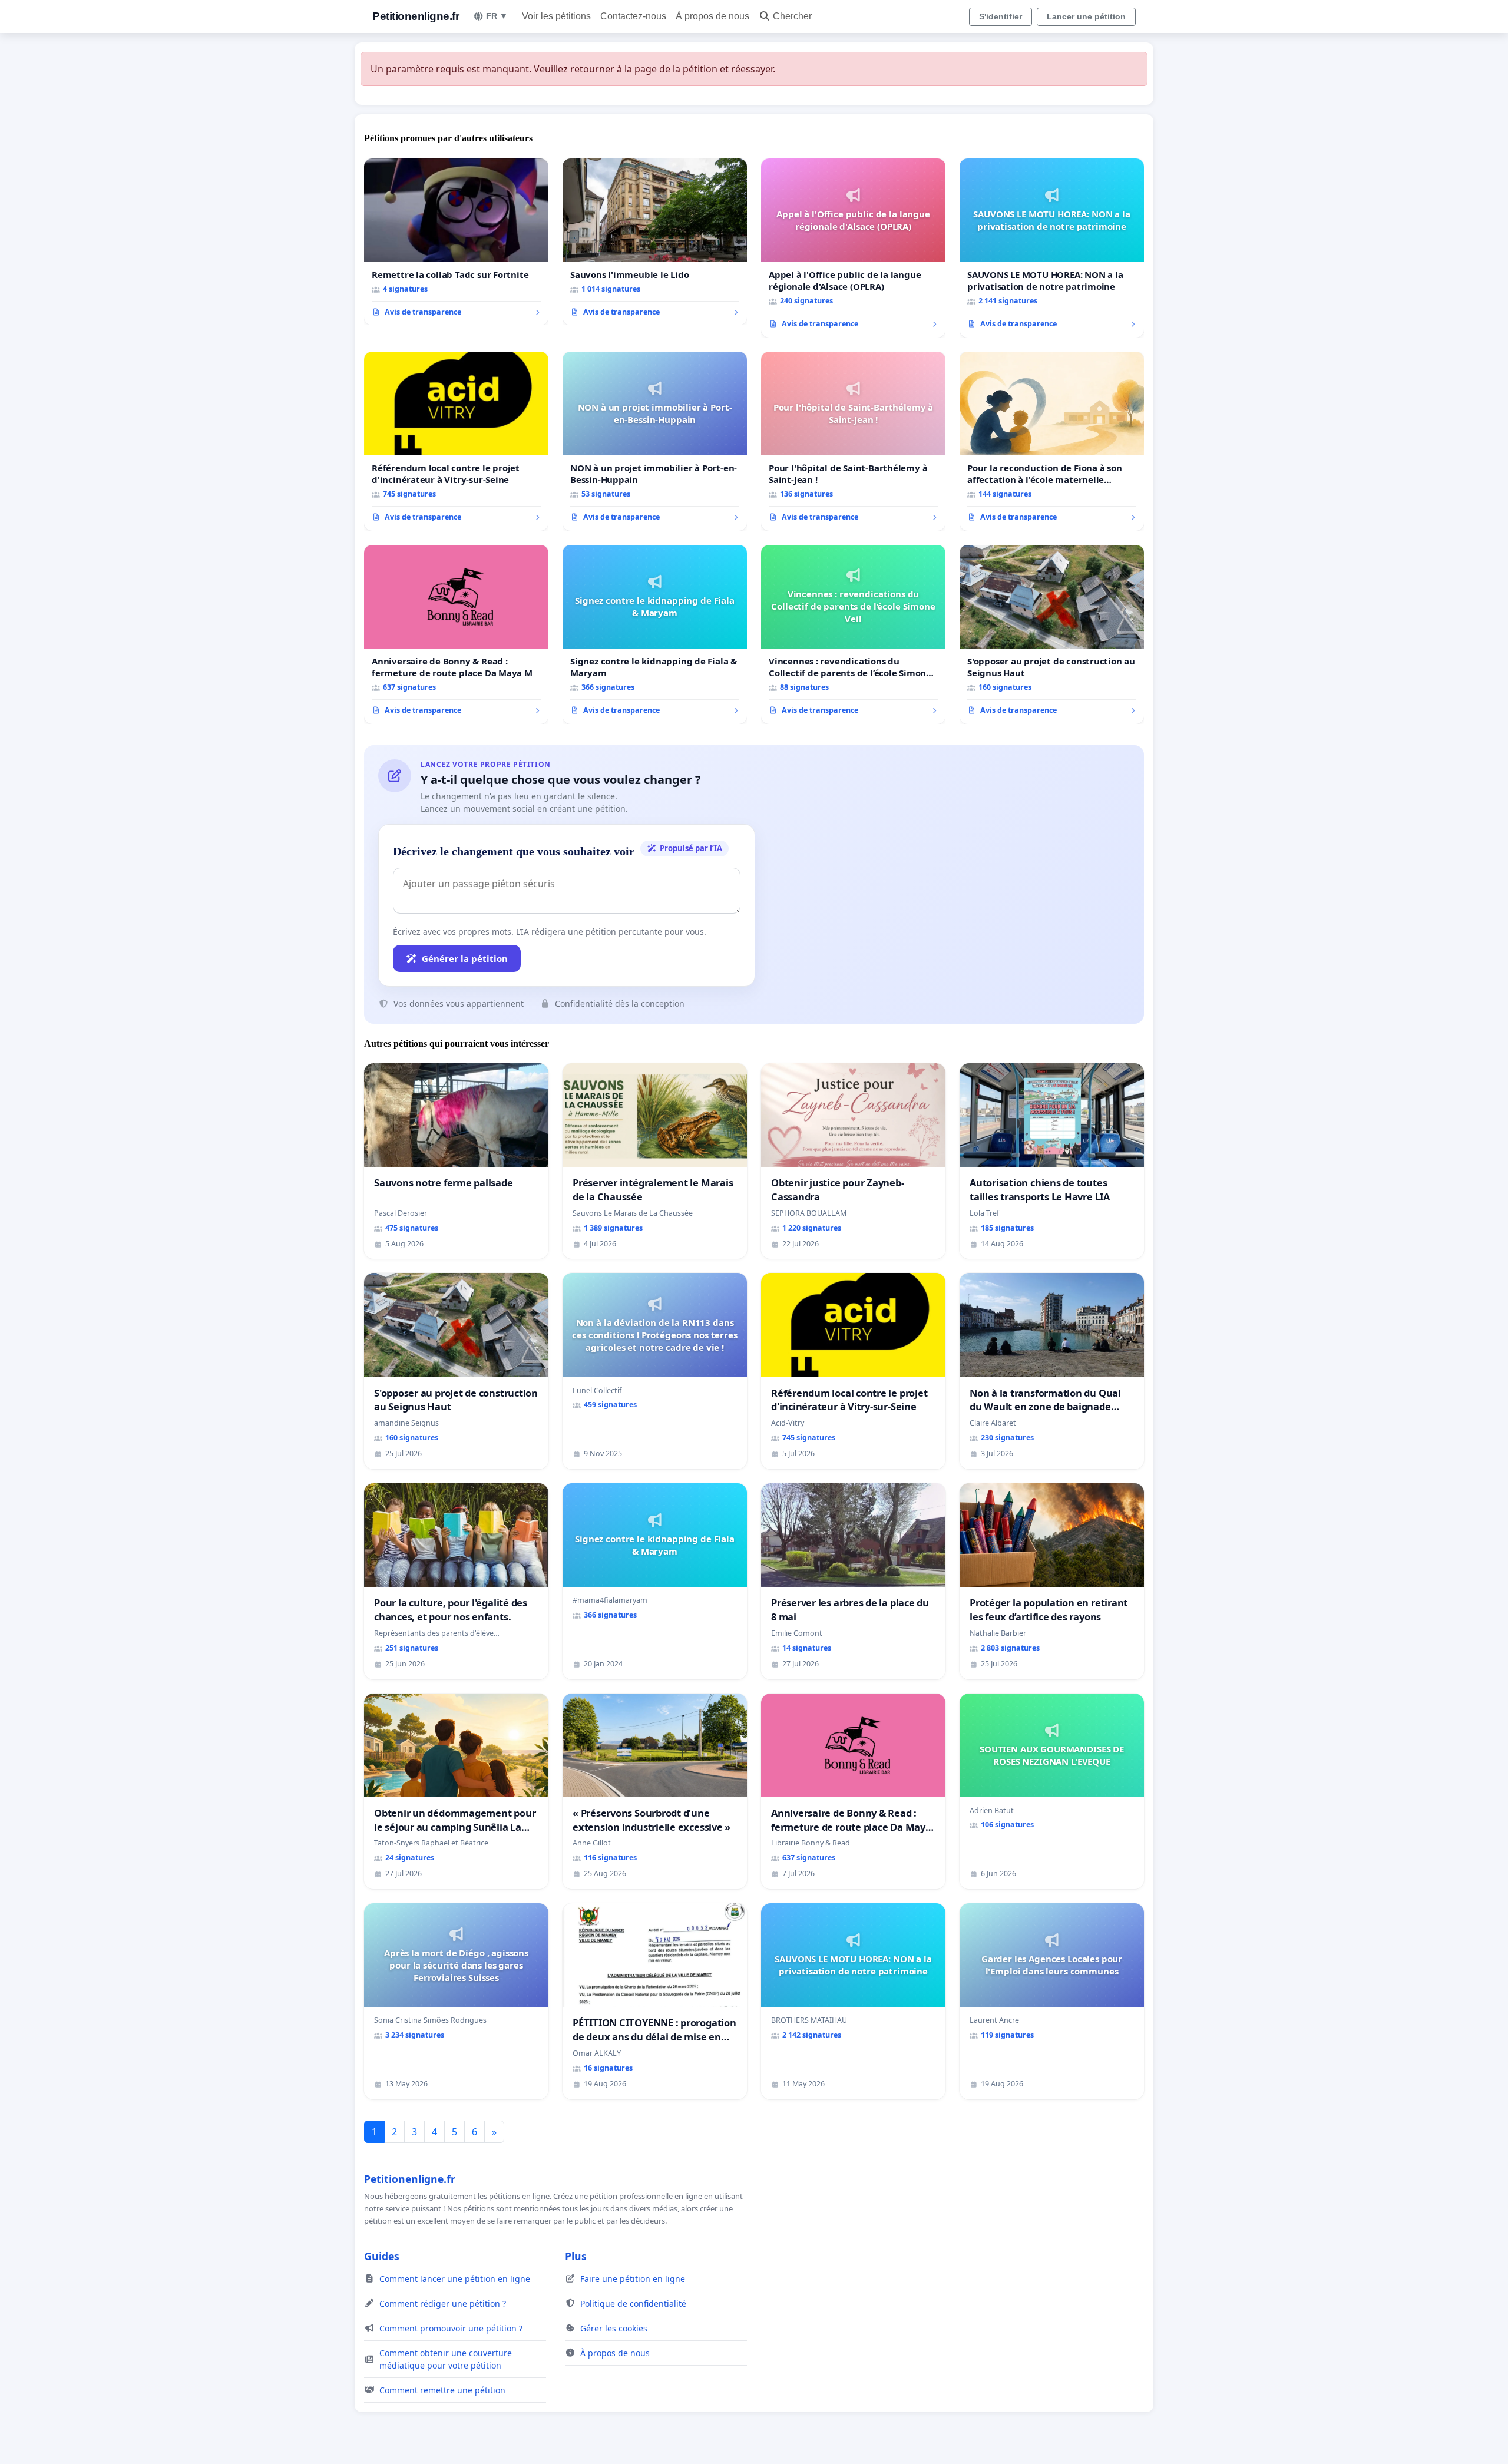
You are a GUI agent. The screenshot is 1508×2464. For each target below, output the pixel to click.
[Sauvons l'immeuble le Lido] (655, 242)
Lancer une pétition (1086, 16)
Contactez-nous (633, 16)
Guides (382, 2256)
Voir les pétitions (556, 16)
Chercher (792, 16)
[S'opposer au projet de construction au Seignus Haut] (1052, 634)
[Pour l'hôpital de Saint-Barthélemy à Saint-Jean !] (853, 441)
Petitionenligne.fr (416, 16)
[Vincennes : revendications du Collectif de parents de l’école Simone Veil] (853, 634)
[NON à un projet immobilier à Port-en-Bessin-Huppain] (655, 441)
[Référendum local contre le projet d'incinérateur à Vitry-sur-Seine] (456, 441)
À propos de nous (712, 16)
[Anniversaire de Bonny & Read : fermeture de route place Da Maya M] (456, 634)
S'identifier (1001, 16)
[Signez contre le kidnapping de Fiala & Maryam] (655, 634)
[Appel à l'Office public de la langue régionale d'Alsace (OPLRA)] (853, 248)
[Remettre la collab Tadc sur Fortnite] (456, 242)
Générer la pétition (465, 958)
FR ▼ (497, 16)
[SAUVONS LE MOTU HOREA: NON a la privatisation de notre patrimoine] (1052, 248)
